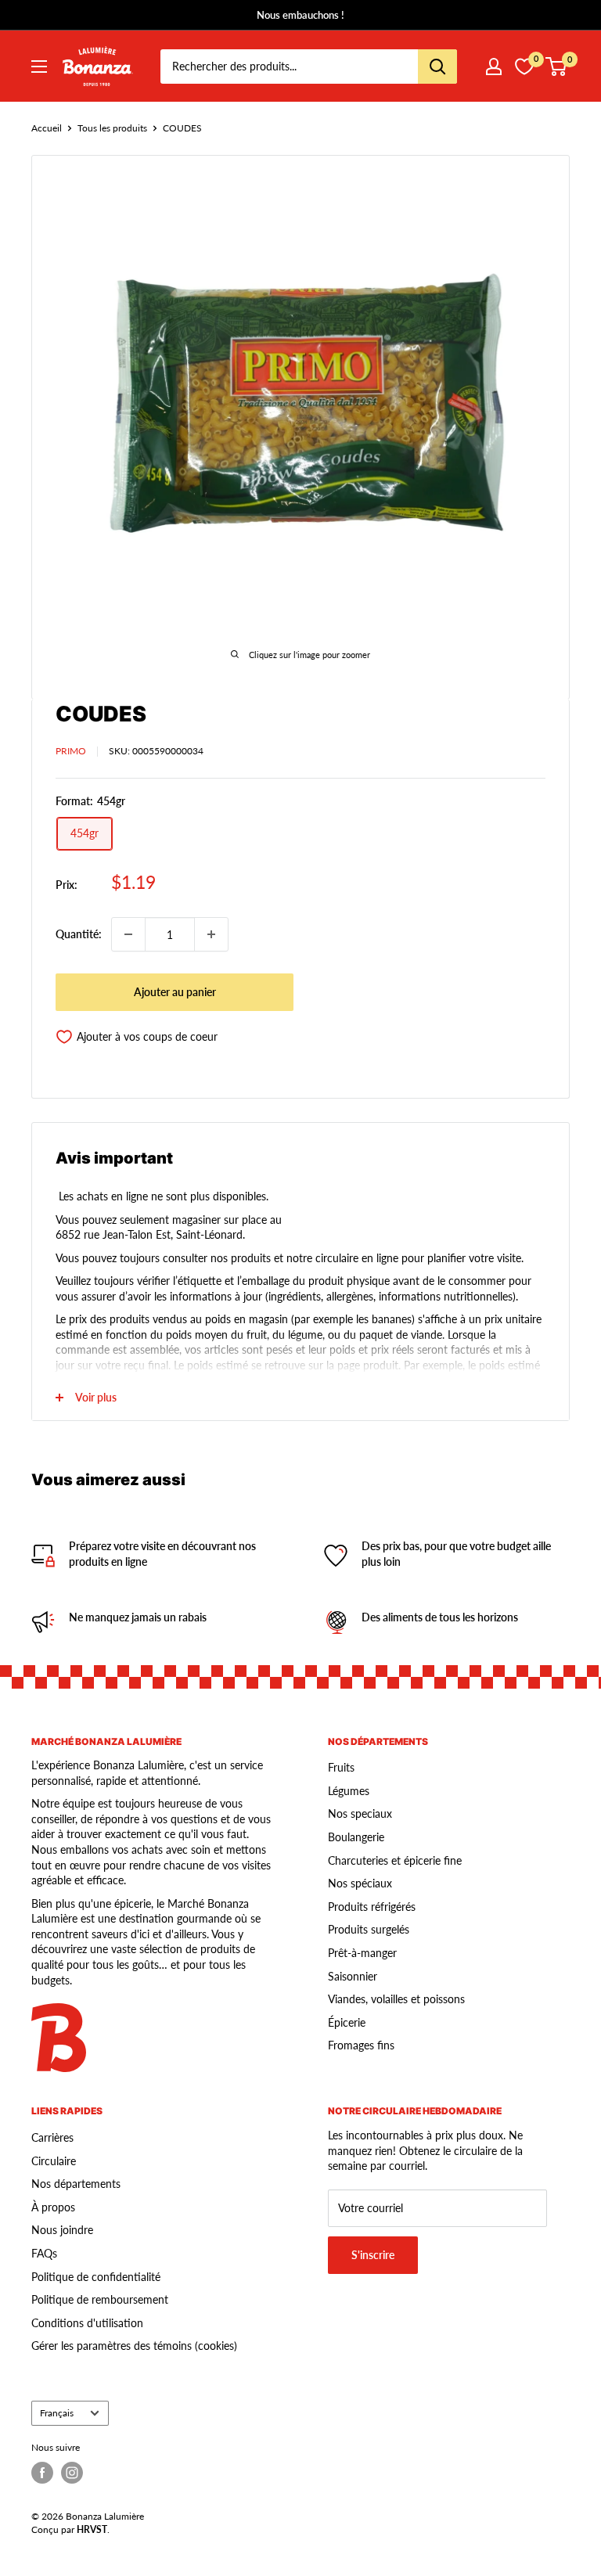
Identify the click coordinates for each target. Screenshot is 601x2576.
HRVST (92, 2529)
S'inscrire (373, 2255)
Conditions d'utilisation (87, 2323)
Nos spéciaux (360, 1883)
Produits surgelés (369, 1929)
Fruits (341, 1767)
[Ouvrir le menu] (39, 67)
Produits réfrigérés (372, 1907)
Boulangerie (356, 1837)
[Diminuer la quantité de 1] (128, 934)
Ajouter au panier (175, 992)
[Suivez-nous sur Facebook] (42, 2473)
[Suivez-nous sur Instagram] (72, 2473)
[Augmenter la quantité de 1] (211, 934)
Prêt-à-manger (362, 1953)
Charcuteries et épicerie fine (395, 1860)
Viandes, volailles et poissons (396, 1999)
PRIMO (71, 751)
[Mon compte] (494, 67)
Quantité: (79, 934)
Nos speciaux (360, 1813)
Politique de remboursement (100, 2299)
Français (57, 2413)
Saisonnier (353, 1976)
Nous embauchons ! (300, 15)
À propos (53, 2207)
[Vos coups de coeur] (524, 67)
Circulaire (54, 2161)
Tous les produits (112, 128)
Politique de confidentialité (96, 2277)
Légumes (349, 1791)
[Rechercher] (437, 67)
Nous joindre (62, 2230)
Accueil (47, 128)
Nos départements (76, 2184)
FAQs (44, 2253)
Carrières (52, 2137)
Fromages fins (361, 2045)
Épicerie (347, 2022)
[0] (557, 67)
